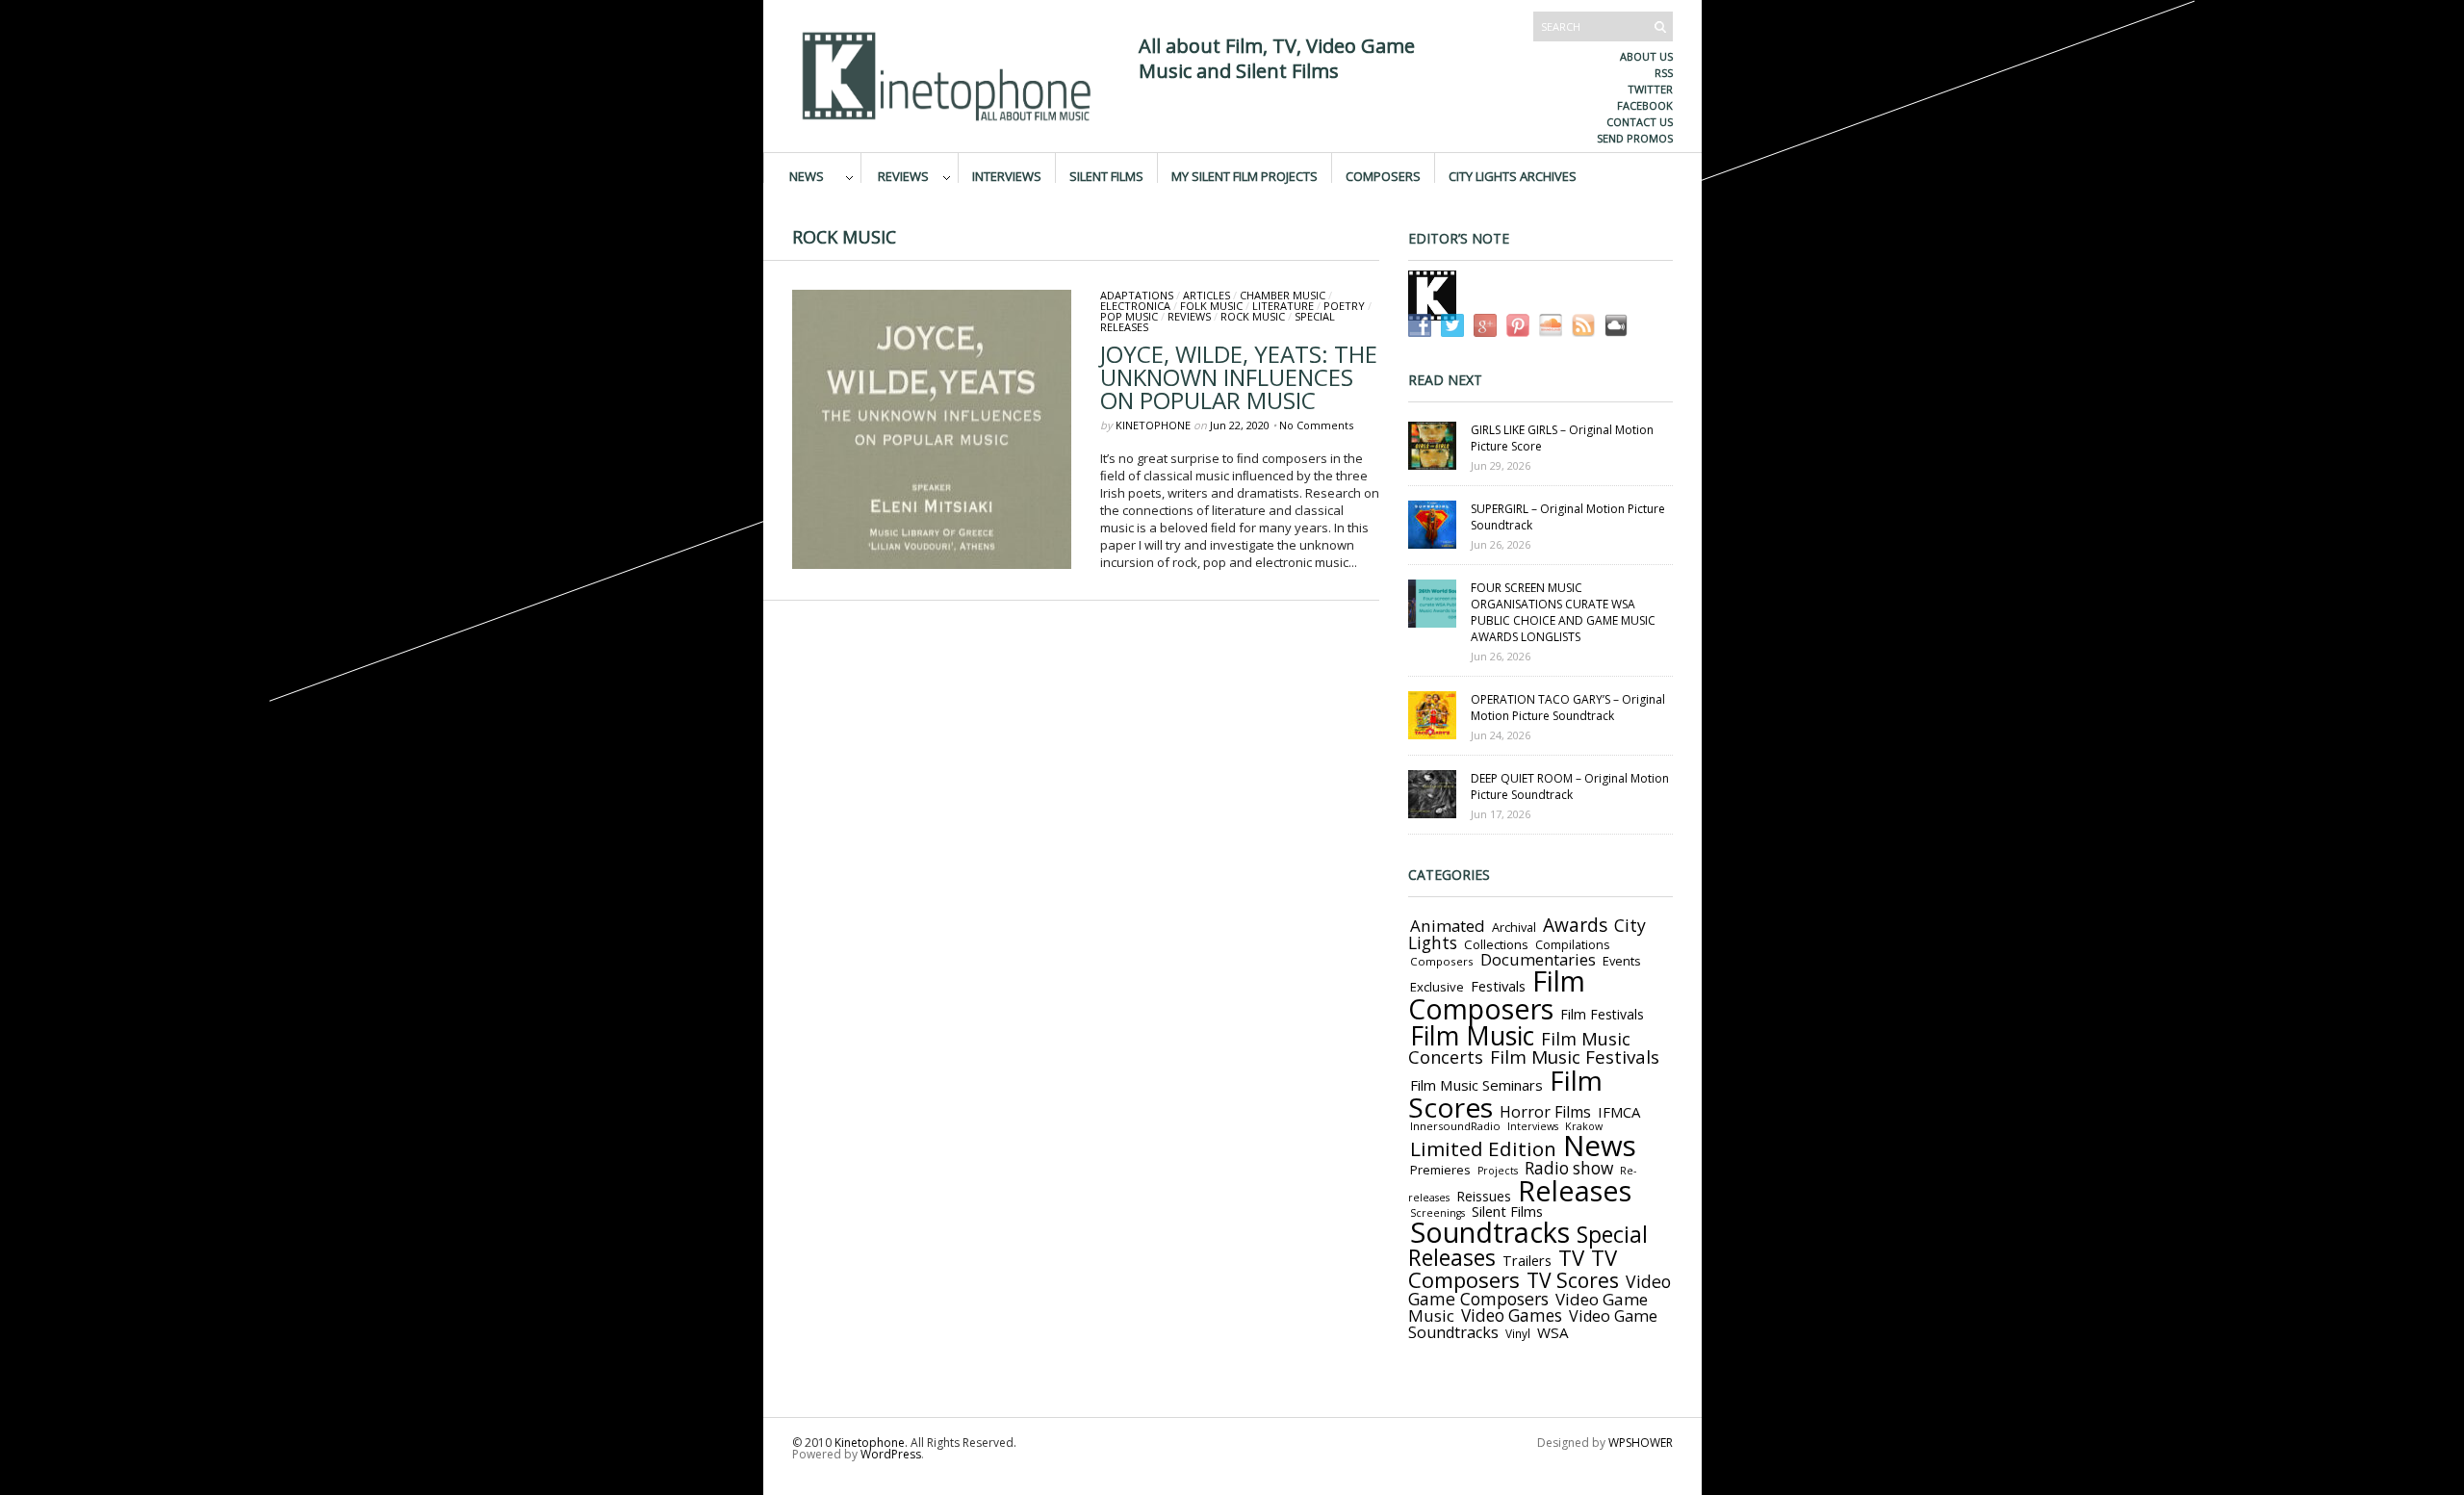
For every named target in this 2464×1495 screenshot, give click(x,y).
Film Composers (1497, 994)
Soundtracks (1490, 1232)
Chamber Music (1283, 295)
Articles (1206, 295)
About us (1646, 56)
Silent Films (1106, 175)
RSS (1664, 73)
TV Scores (1573, 1280)
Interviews (1007, 175)
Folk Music (1211, 306)
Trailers (1527, 1260)
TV (1571, 1258)
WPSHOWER (1641, 1443)
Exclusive (1437, 987)
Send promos (1635, 138)
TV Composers (1513, 1268)
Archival (1514, 927)
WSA (1553, 1332)
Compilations (1572, 945)
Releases (1575, 1190)
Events (1622, 961)
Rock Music (1253, 316)
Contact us (1640, 122)
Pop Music (1129, 316)
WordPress (891, 1454)
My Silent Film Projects (1245, 175)
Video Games (1512, 1315)
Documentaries (1538, 959)
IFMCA (1619, 1112)
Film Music (1472, 1036)
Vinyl (1518, 1333)
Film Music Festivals (1575, 1057)
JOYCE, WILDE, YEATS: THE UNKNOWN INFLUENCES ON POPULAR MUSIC (1239, 377)
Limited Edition (1483, 1148)
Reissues (1484, 1196)
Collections (1496, 944)
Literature (1283, 306)
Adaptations (1137, 295)
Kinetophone (1153, 425)
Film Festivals (1602, 1014)
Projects (1498, 1171)
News (807, 175)
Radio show (1569, 1168)
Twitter (1650, 89)
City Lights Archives (1513, 175)
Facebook (1645, 105)
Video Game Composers (1540, 1290)
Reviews (903, 175)
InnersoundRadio (1455, 1126)
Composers (1383, 175)
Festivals (1498, 986)
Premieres (1440, 1170)
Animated (1448, 926)
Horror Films (1545, 1112)
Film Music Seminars (1476, 1085)
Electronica (1135, 306)
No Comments (1316, 425)
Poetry (1344, 306)
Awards (1575, 925)
